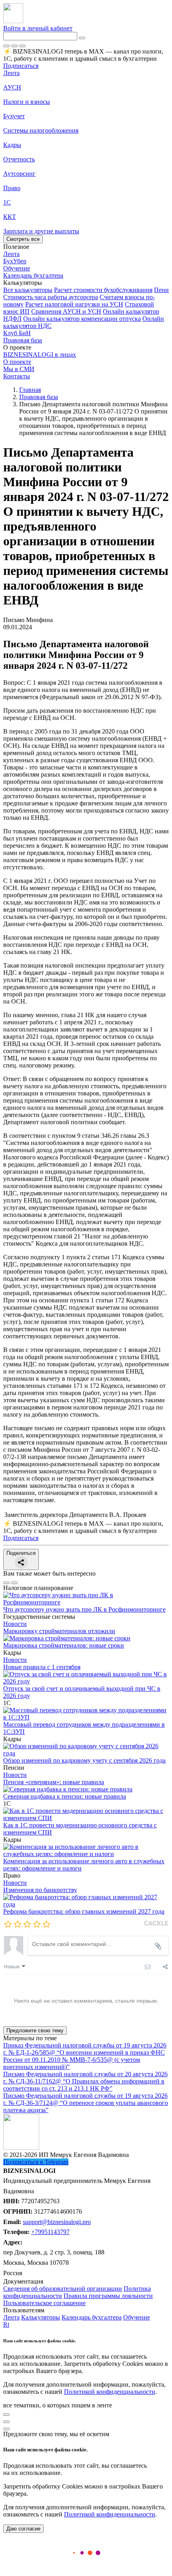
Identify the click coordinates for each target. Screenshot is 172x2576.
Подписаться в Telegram (36, 2162)
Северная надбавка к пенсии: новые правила (65, 1796)
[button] (86, 283)
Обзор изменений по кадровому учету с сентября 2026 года (84, 1760)
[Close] (14, 46)
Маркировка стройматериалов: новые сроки (64, 1645)
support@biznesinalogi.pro (57, 2222)
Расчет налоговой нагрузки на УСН (74, 304)
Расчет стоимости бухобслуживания (103, 290)
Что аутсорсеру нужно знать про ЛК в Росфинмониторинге (84, 1609)
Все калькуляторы (28, 290)
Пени (161, 290)
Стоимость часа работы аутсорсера (51, 297)
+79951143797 (50, 2232)
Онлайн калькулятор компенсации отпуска (82, 319)
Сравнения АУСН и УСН (66, 311)
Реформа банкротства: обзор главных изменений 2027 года (84, 1911)
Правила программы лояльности (108, 2296)
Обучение (137, 2317)
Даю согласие (23, 2529)
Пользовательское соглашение (44, 2303)
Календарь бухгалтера (92, 2317)
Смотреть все (23, 239)
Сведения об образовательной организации (63, 2289)
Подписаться (21, 66)
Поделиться (21, 1553)
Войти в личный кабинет (38, 28)
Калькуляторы (41, 2317)
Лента (11, 73)
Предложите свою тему (35, 2030)
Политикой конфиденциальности (110, 2392)
